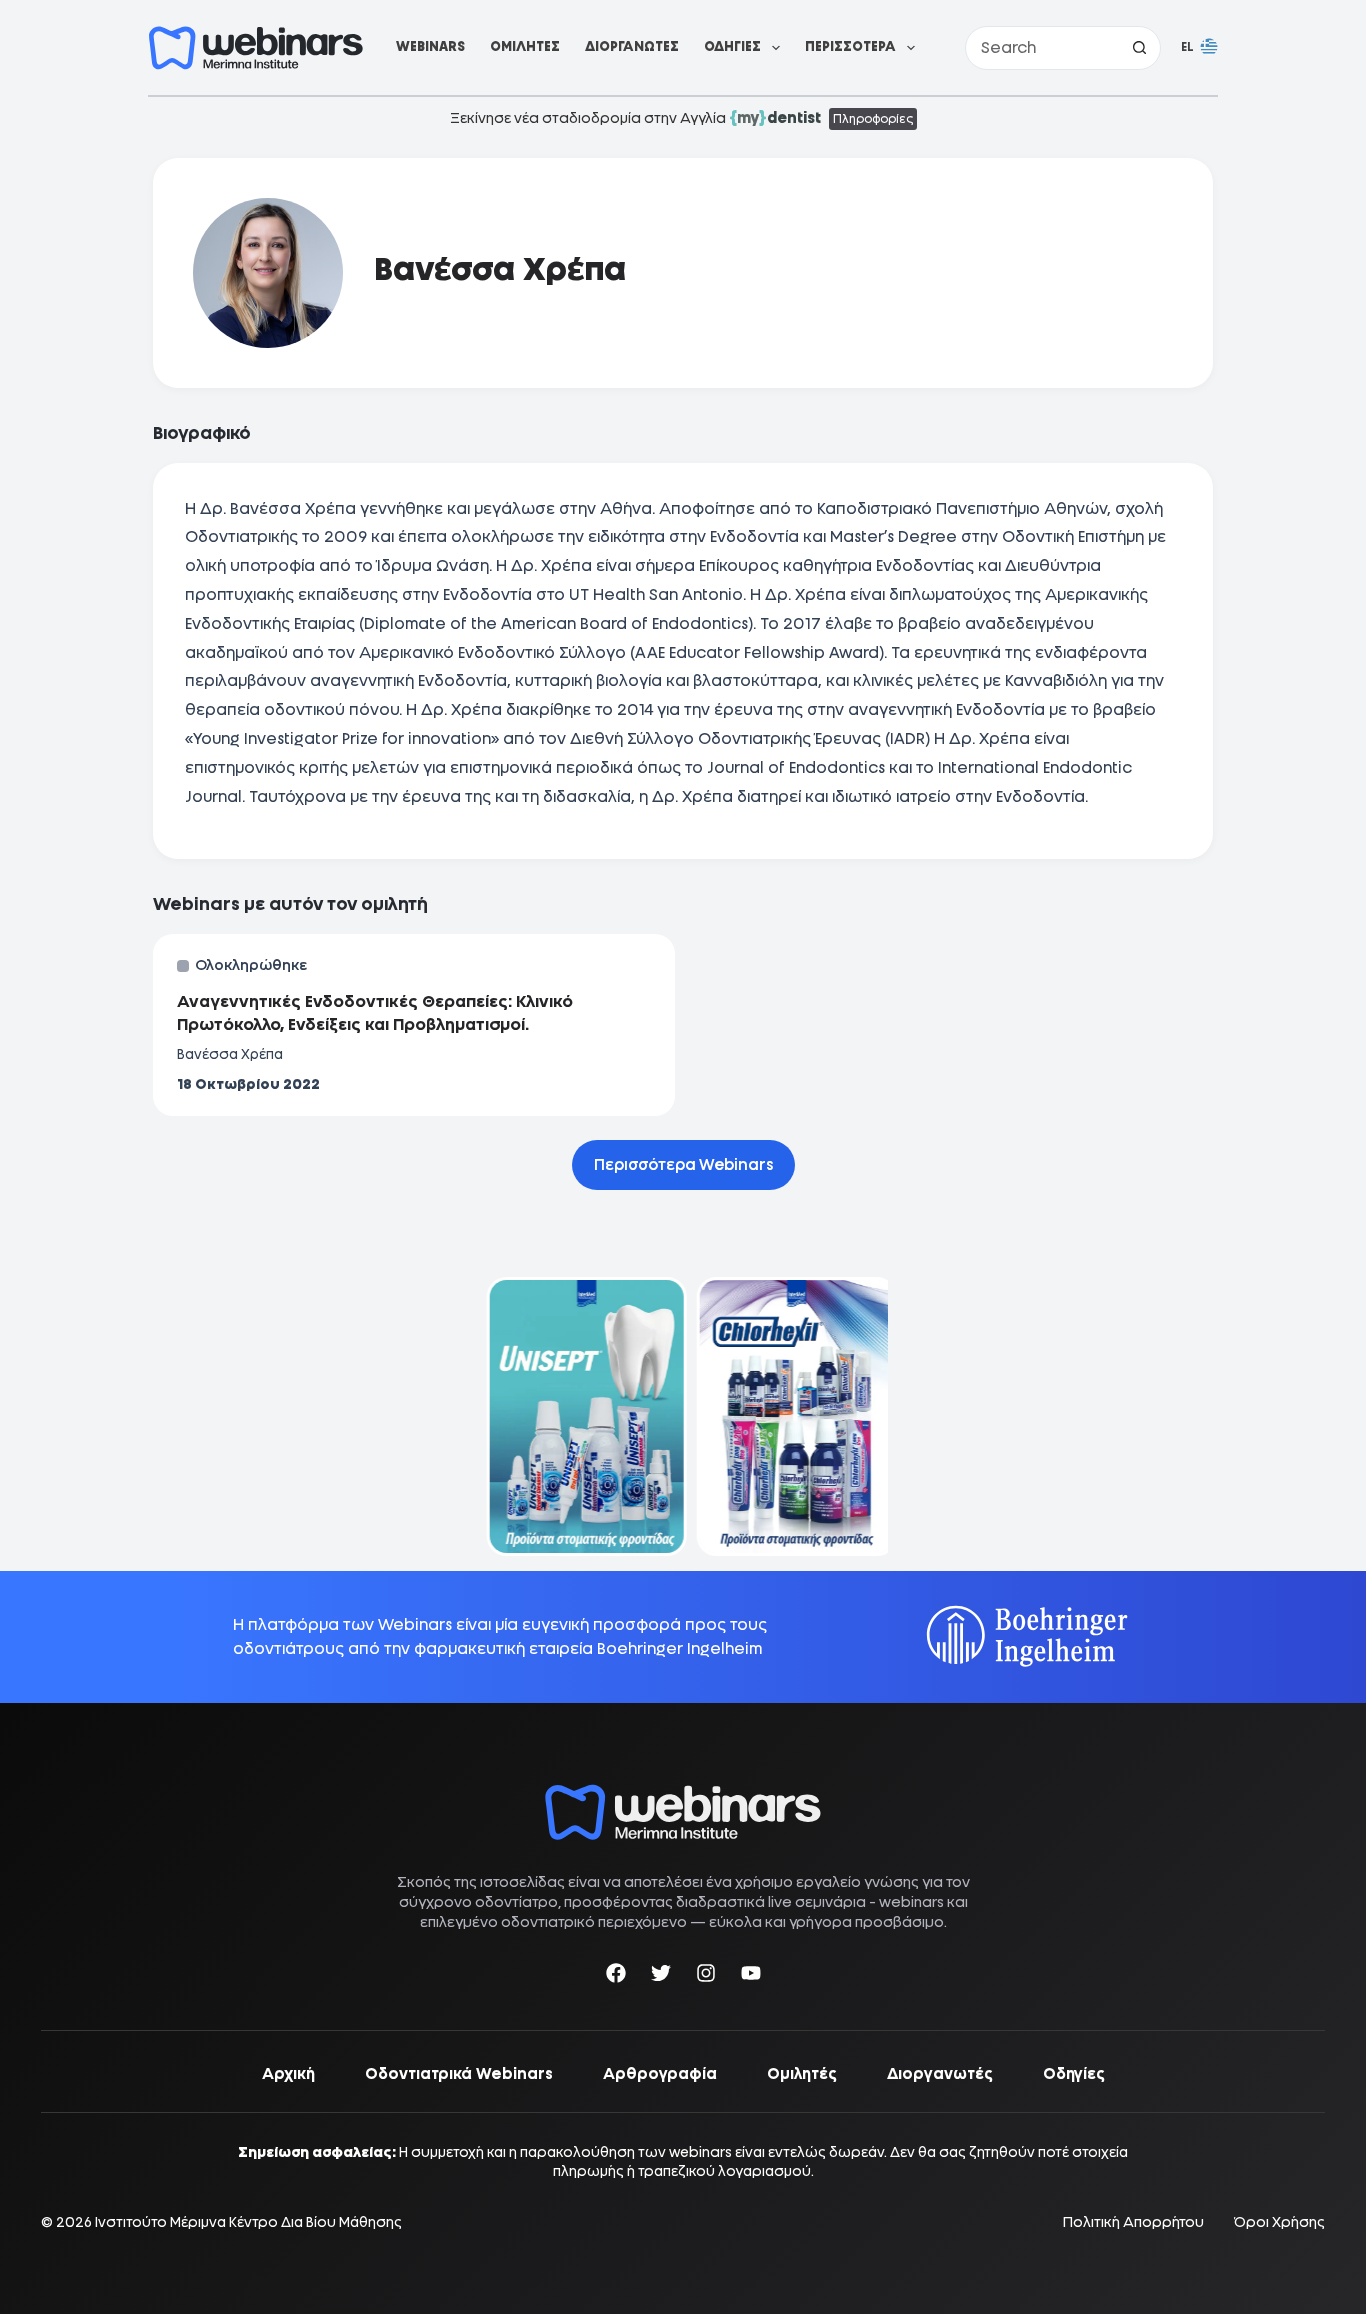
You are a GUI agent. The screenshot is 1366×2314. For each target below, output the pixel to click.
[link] (578, 1416)
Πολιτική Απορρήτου (1133, 2222)
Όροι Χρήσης (1279, 2222)
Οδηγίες (732, 46)
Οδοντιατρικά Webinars (459, 2074)
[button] (1199, 48)
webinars (911, 1902)
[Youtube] (751, 1976)
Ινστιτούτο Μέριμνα (160, 2222)
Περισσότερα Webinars (683, 1165)
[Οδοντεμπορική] (578, 1289)
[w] (256, 48)
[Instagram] (706, 1976)
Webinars (430, 46)
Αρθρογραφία (660, 2074)
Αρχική (288, 2074)
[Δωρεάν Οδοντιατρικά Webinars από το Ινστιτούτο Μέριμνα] (683, 1794)
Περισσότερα (850, 46)
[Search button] (1139, 48)
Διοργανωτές (632, 46)
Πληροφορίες (873, 119)
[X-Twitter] (661, 1976)
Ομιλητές (525, 46)
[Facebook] (616, 1976)
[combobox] (1042, 48)
